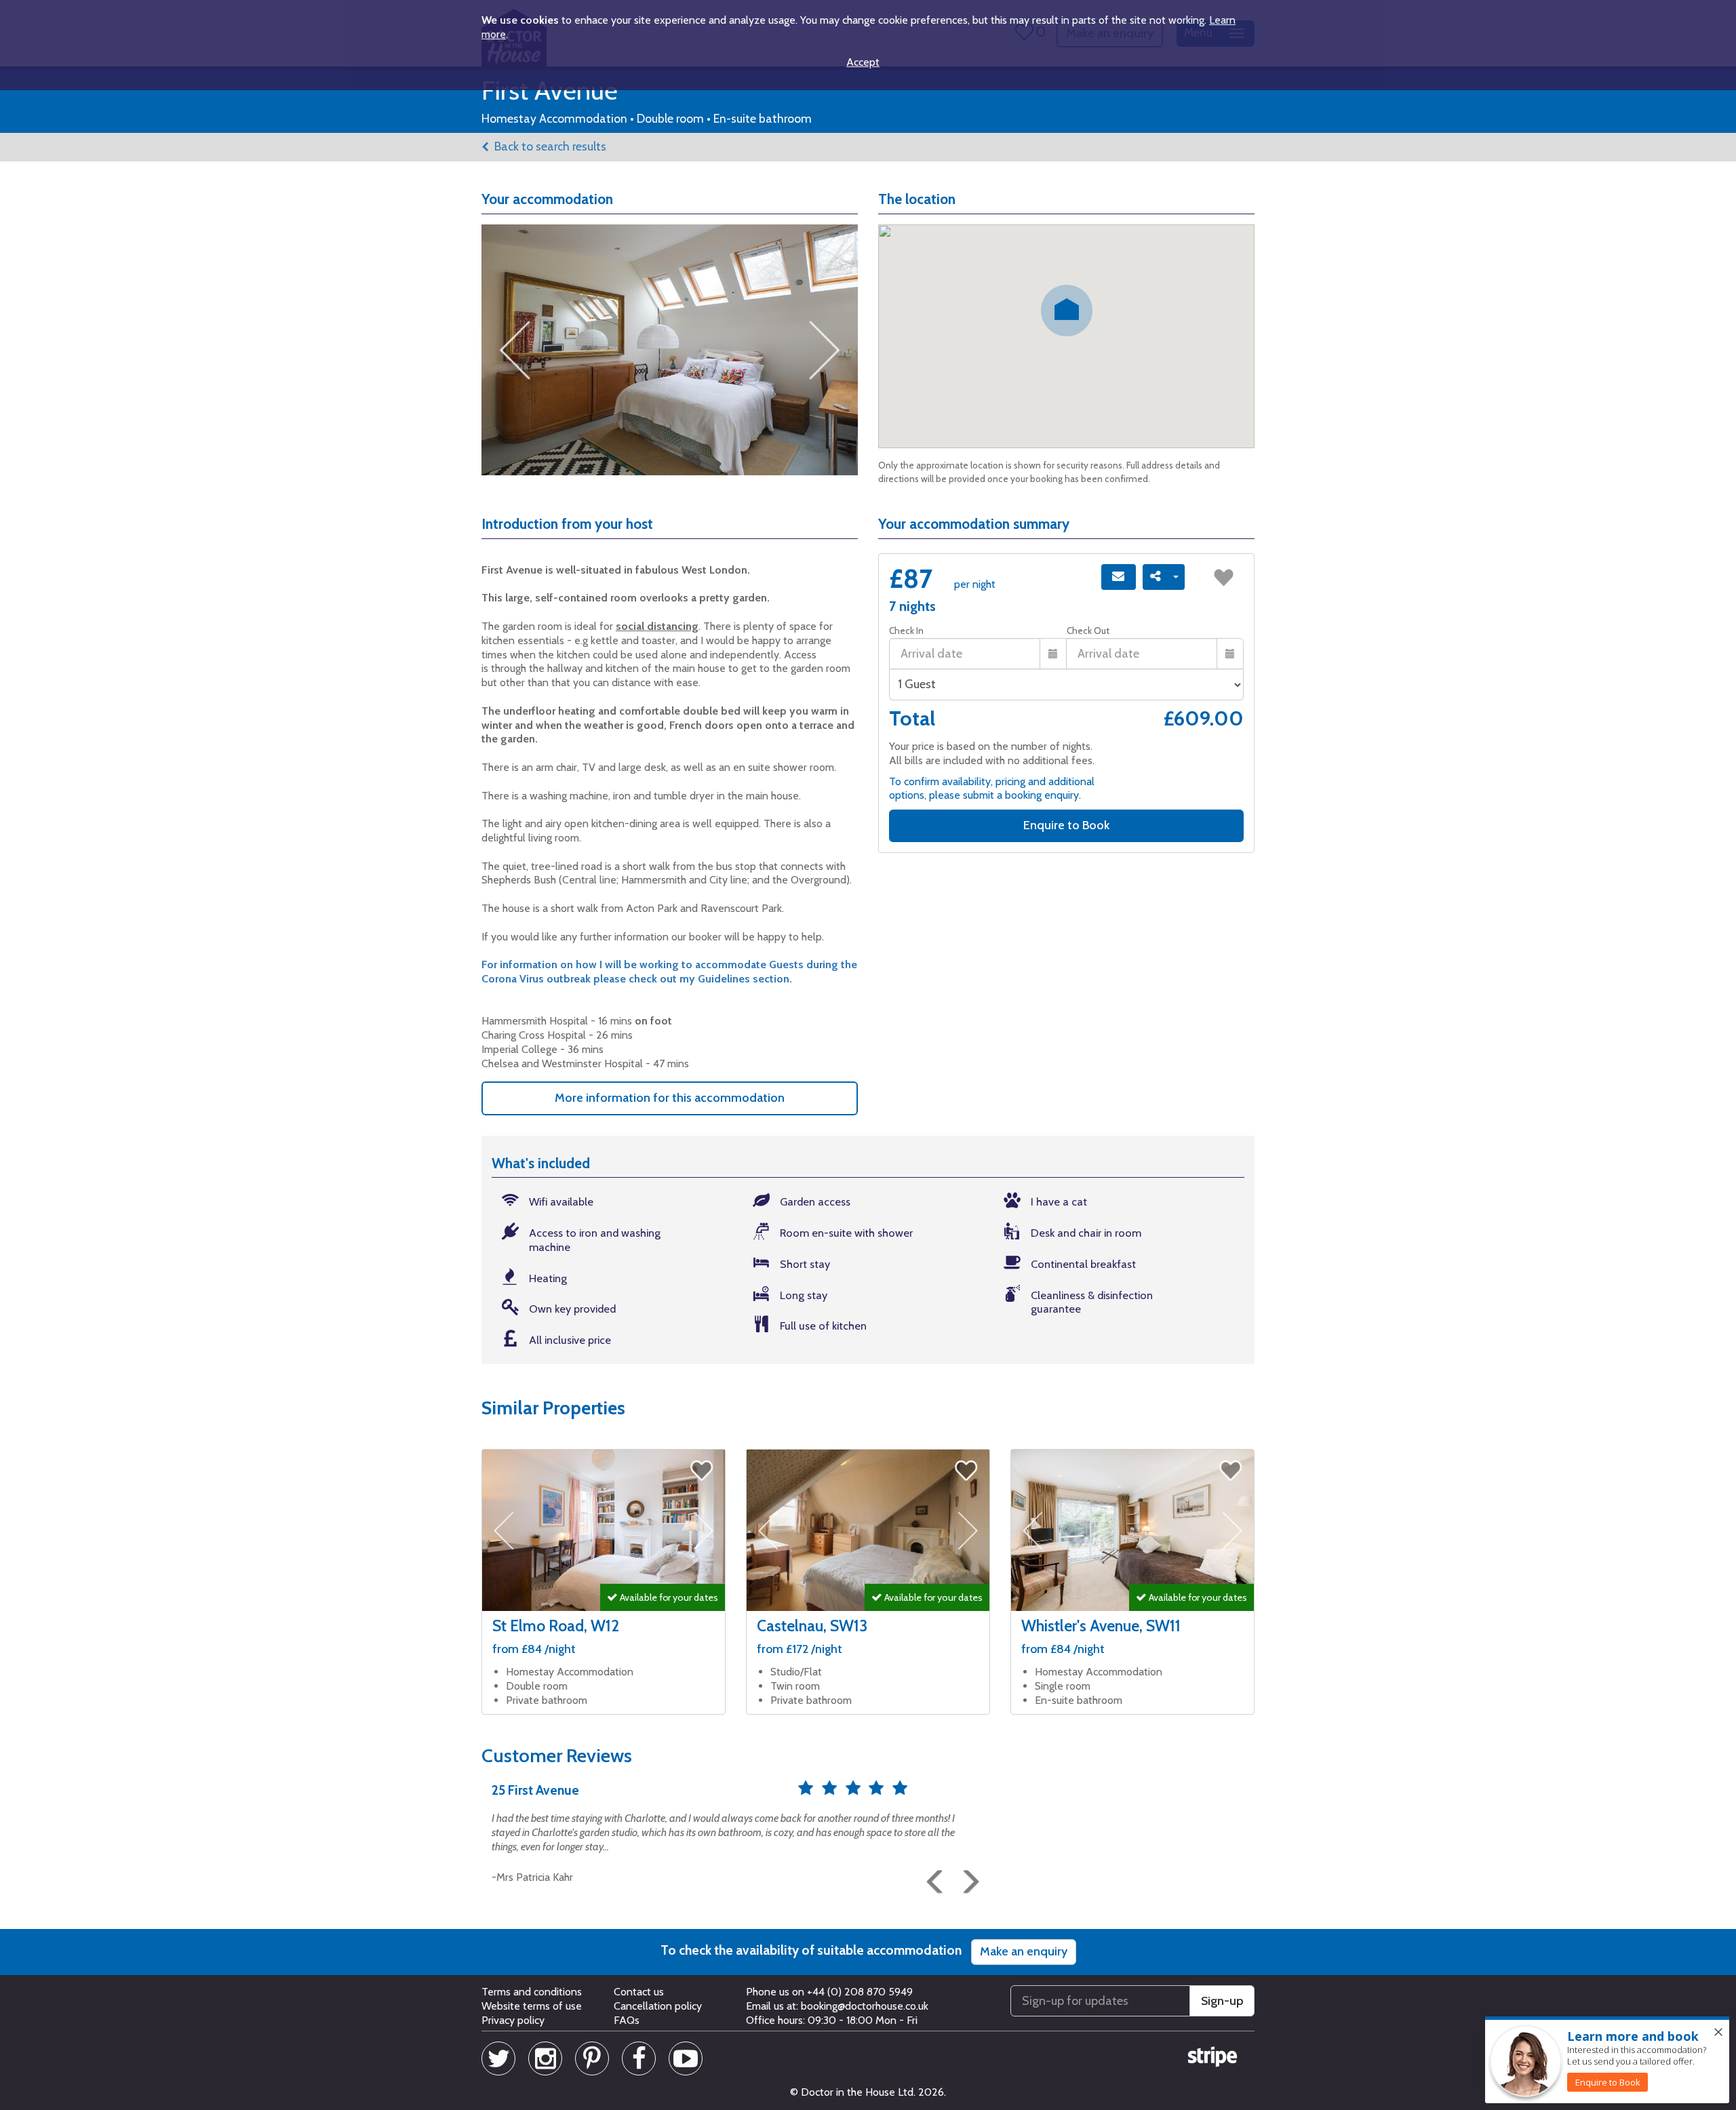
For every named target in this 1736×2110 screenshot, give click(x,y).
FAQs (627, 2020)
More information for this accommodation (670, 1098)
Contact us (639, 1992)
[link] (1607, 2082)
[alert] (1607, 2061)
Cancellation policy (658, 2006)
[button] (932, 1876)
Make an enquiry (1024, 1951)
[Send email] (1119, 577)
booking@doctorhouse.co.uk (865, 2006)
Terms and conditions (532, 1992)
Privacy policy (513, 2020)
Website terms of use (532, 2006)
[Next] (966, 1876)
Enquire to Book (1066, 825)
